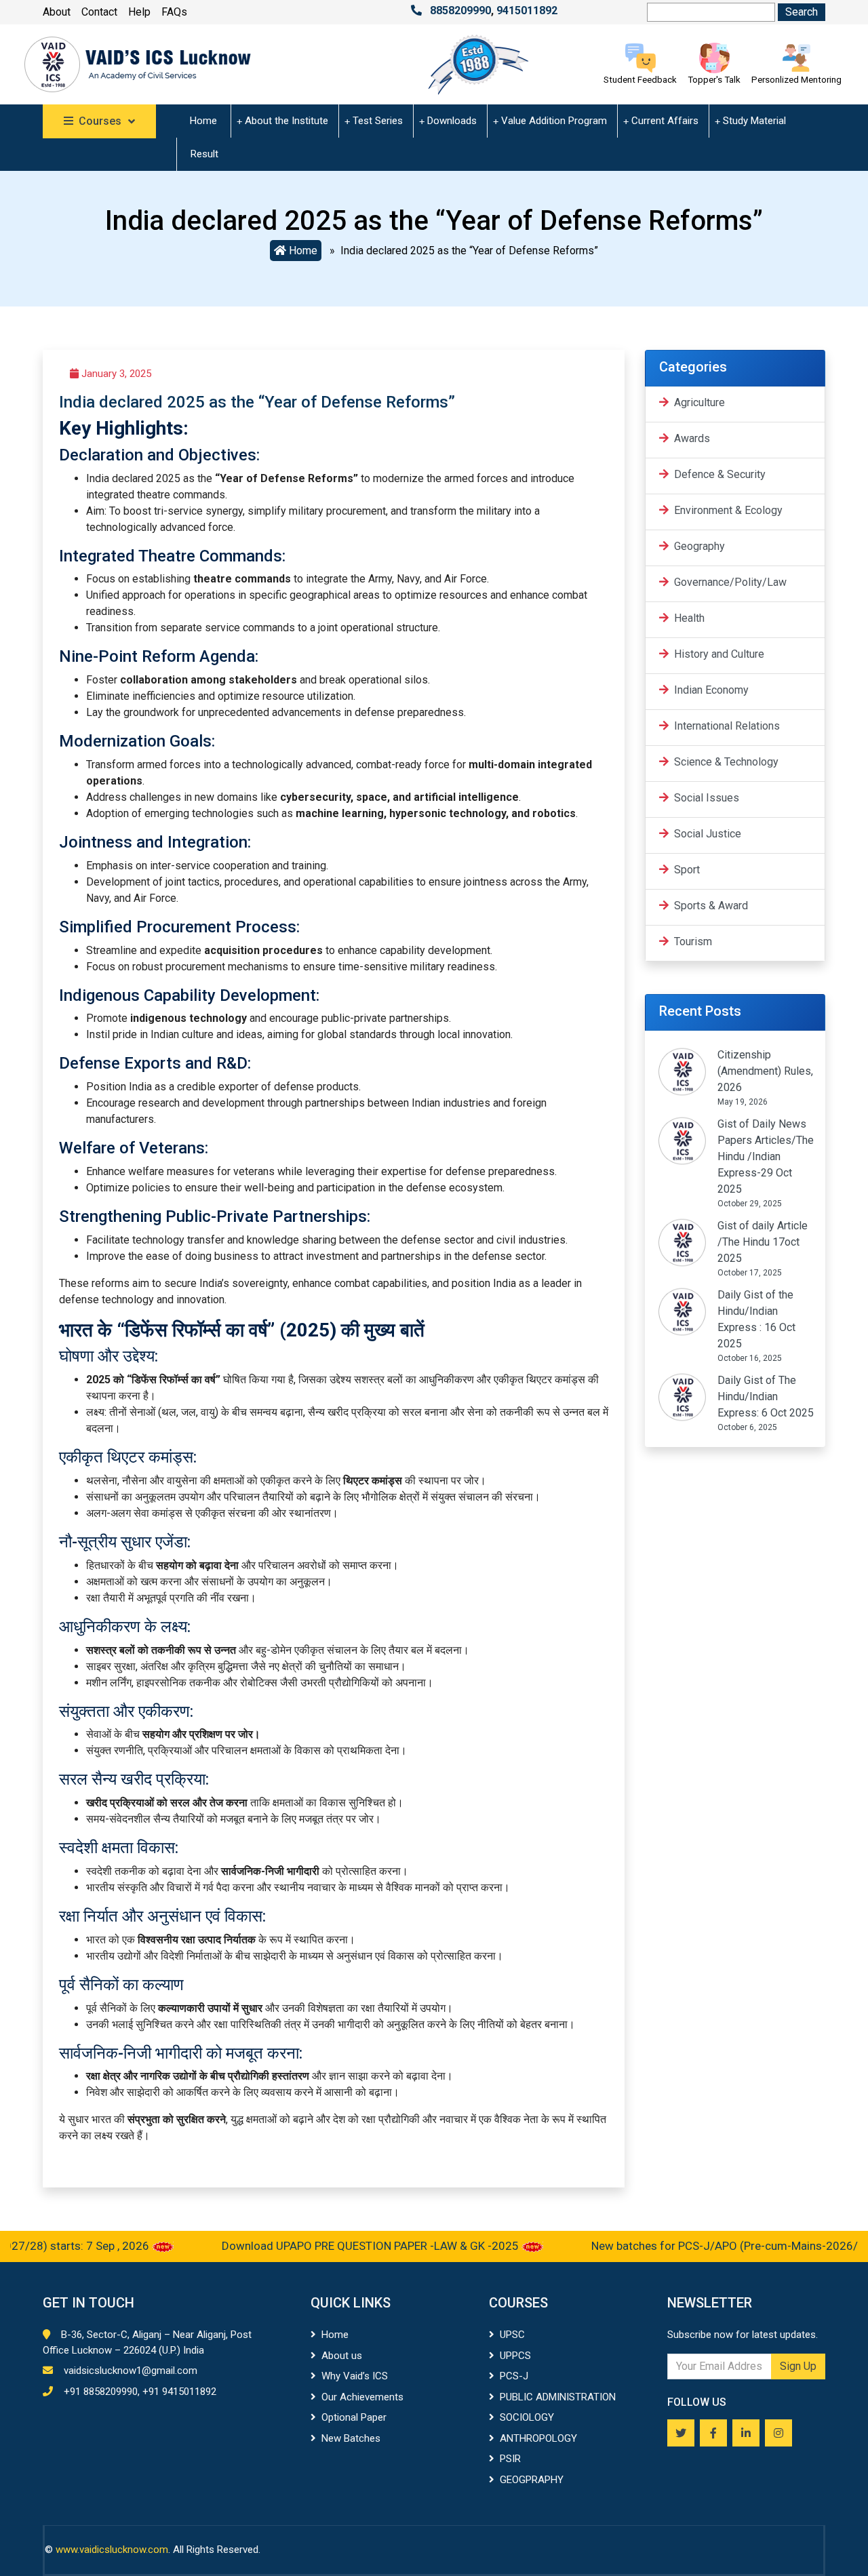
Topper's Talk (714, 80)
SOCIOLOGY (527, 2417)
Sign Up (798, 2366)
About (57, 12)
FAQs (174, 12)
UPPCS (515, 2356)
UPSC (512, 2335)
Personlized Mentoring (796, 80)
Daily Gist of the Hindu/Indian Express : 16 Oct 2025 (756, 1319)
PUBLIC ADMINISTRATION (558, 2397)
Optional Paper (354, 2417)
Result (204, 154)
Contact (99, 12)
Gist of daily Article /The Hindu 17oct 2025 (763, 1242)
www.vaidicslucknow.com (112, 2550)
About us (342, 2356)
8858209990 (460, 11)
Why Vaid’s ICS (355, 2376)
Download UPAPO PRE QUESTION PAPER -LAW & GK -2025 (336, 2246)
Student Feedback (640, 80)
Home (203, 121)
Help (139, 12)
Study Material (754, 121)
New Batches (351, 2438)
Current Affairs (665, 121)
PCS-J (514, 2376)
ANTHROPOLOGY (538, 2438)
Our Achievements (362, 2397)
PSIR (510, 2459)
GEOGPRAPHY (532, 2480)
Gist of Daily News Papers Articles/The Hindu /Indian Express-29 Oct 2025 (766, 1156)
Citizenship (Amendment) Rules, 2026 (765, 1071)
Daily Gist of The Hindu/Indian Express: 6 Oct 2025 (766, 1396)
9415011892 (527, 11)
